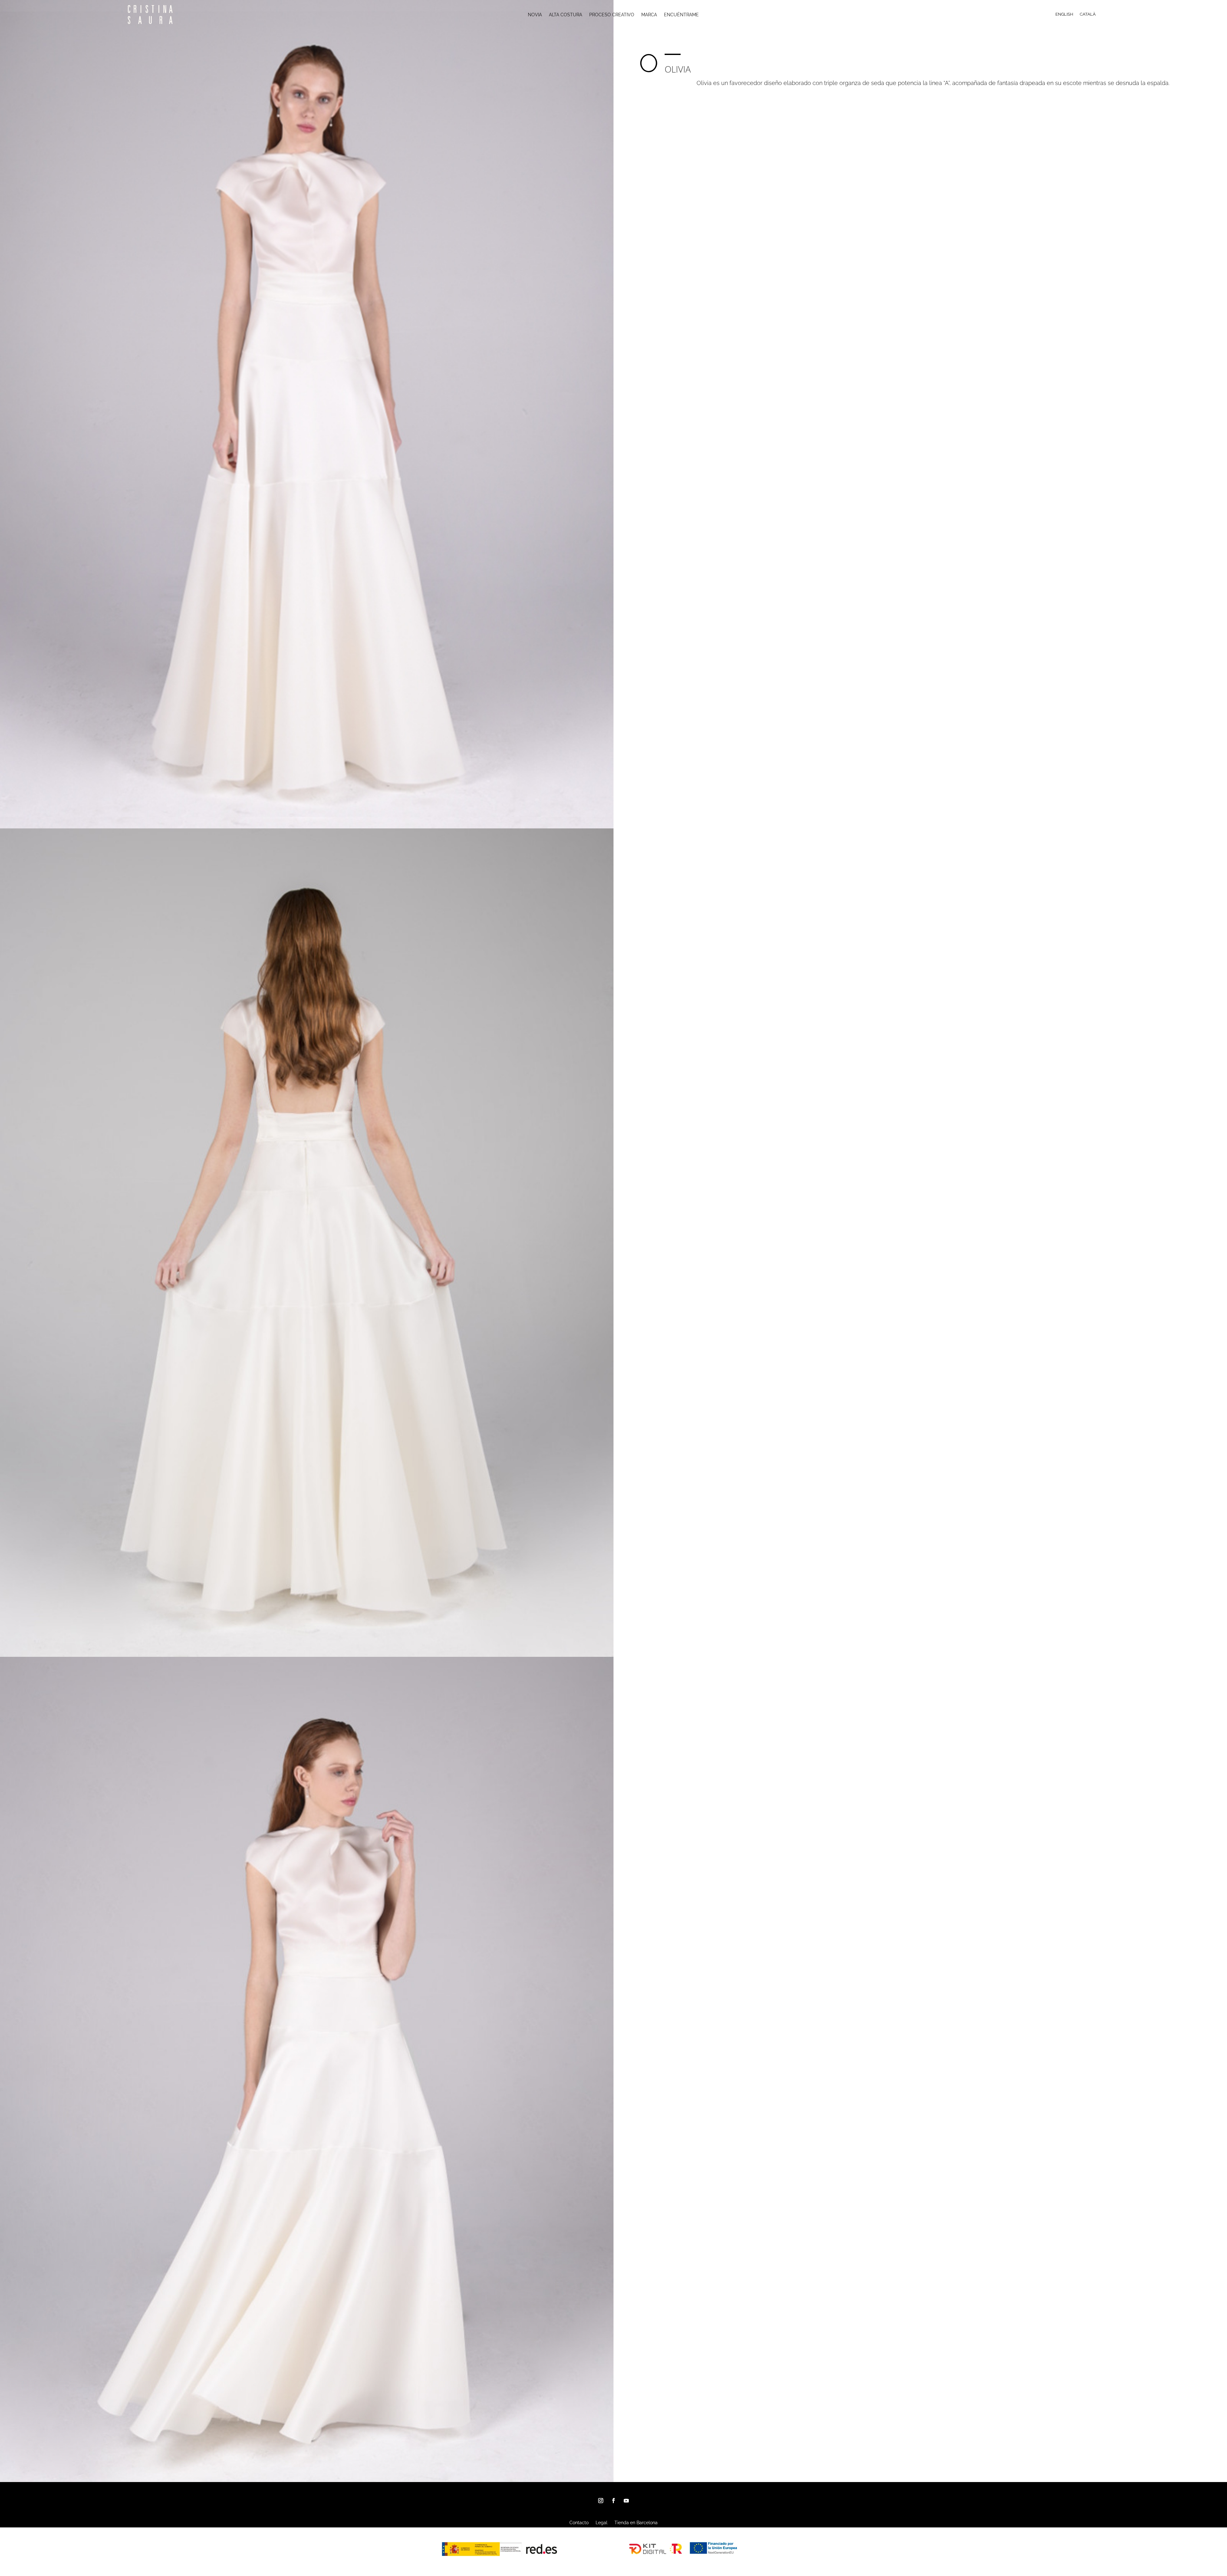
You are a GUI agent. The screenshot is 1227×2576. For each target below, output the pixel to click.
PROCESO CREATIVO (612, 15)
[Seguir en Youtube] (626, 2501)
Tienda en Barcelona (636, 2523)
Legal (602, 2523)
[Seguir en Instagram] (601, 2501)
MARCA (649, 15)
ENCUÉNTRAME (681, 15)
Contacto (579, 2523)
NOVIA (535, 15)
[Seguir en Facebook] (613, 2501)
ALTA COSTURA (566, 15)
